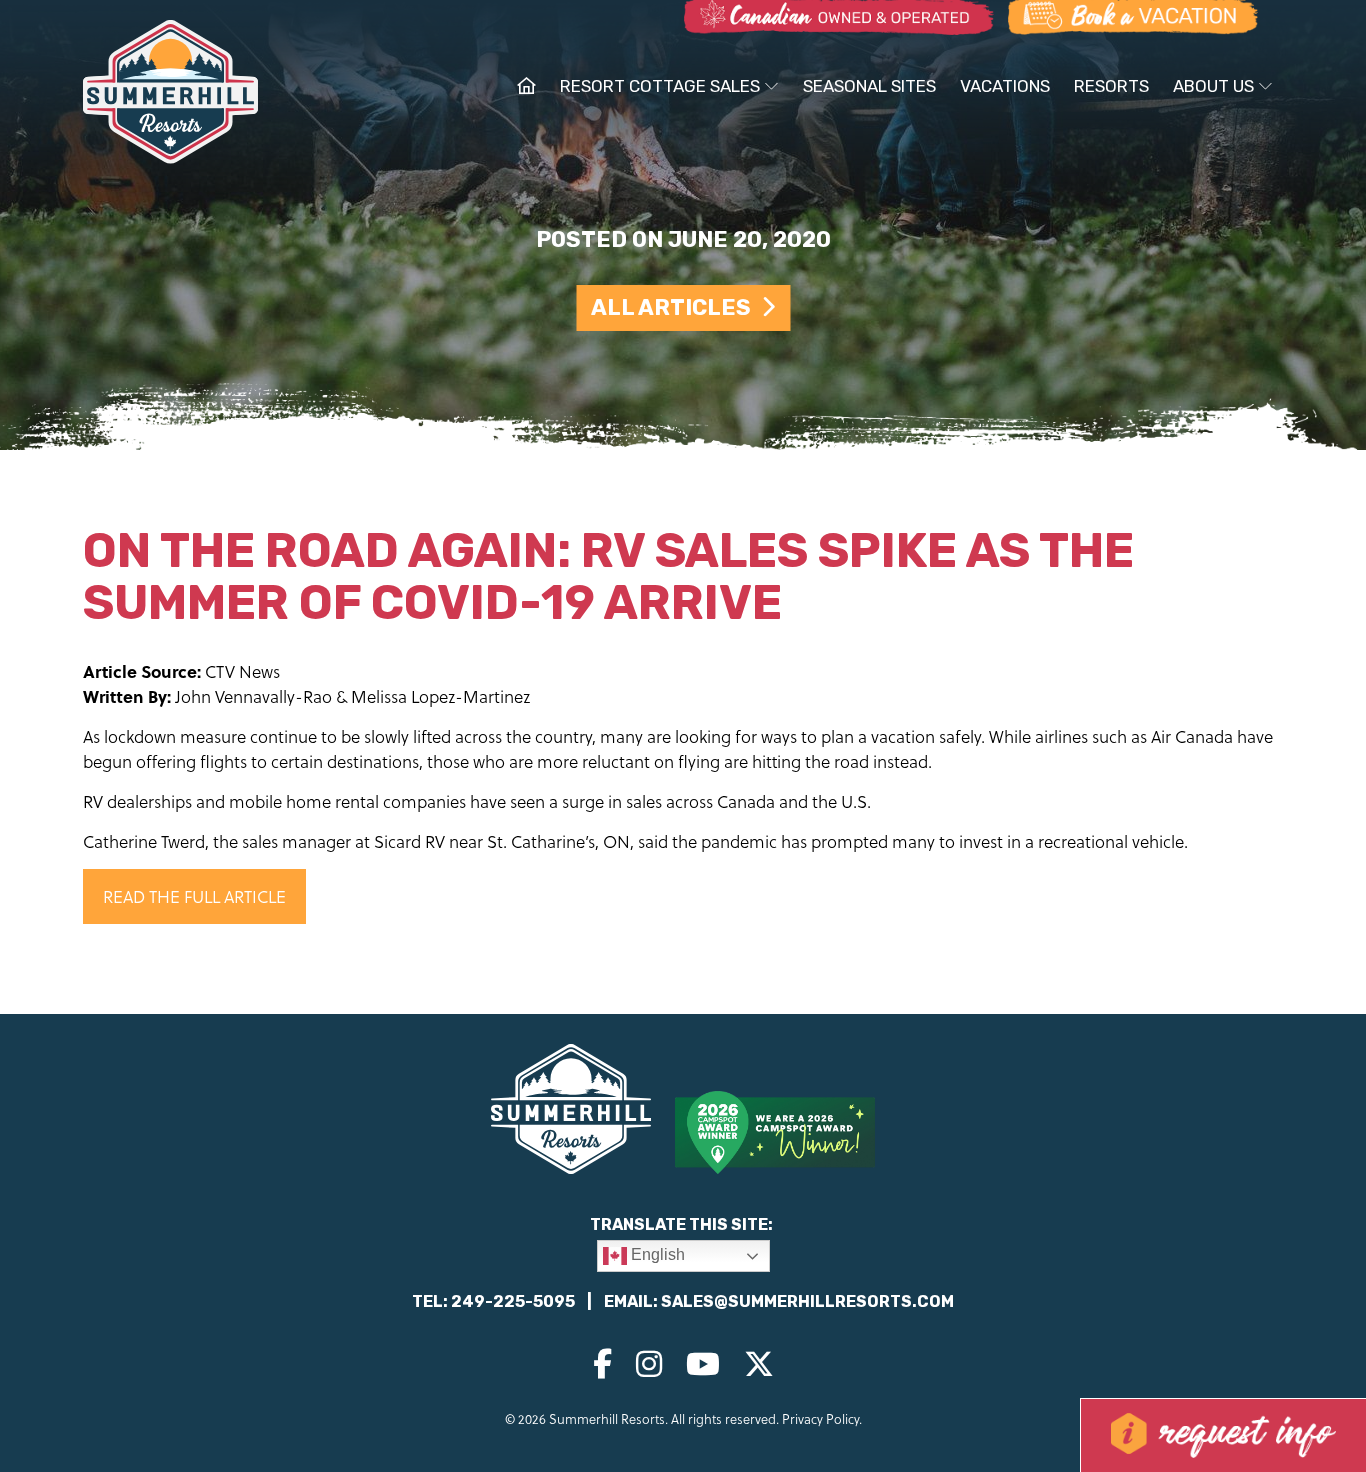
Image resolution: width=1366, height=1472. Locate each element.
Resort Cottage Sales (662, 86)
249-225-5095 (513, 1301)
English (656, 1254)
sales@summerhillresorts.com (807, 1301)
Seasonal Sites (869, 86)
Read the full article (194, 896)
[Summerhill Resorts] (170, 95)
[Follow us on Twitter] (759, 1363)
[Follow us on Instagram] (649, 1363)
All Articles (676, 307)
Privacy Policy (820, 1418)
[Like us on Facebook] (602, 1363)
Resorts (1111, 86)
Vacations (1005, 86)
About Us (1215, 86)
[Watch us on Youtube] (703, 1363)
